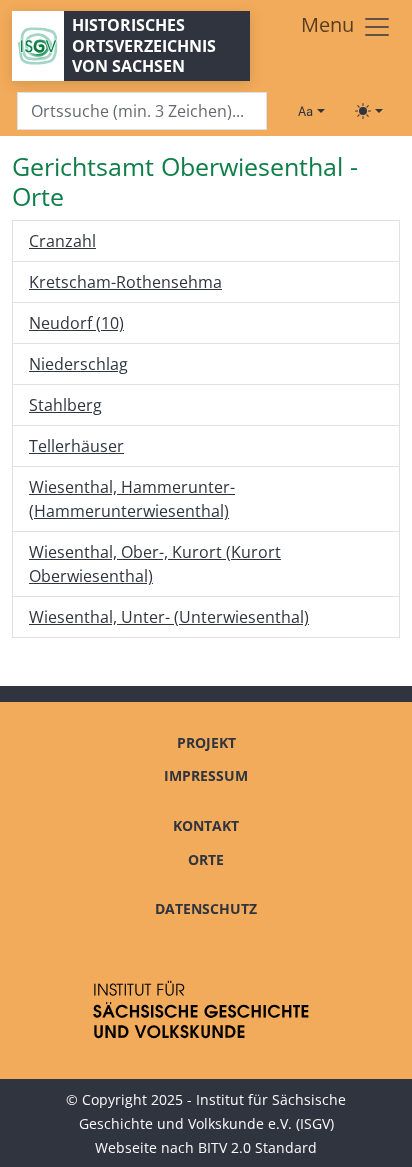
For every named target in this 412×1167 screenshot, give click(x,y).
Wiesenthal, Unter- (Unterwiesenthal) (169, 617)
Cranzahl (62, 241)
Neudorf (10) (76, 323)
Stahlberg (65, 405)
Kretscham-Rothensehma (125, 282)
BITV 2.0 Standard (257, 1147)
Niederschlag (78, 364)
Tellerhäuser (76, 446)
